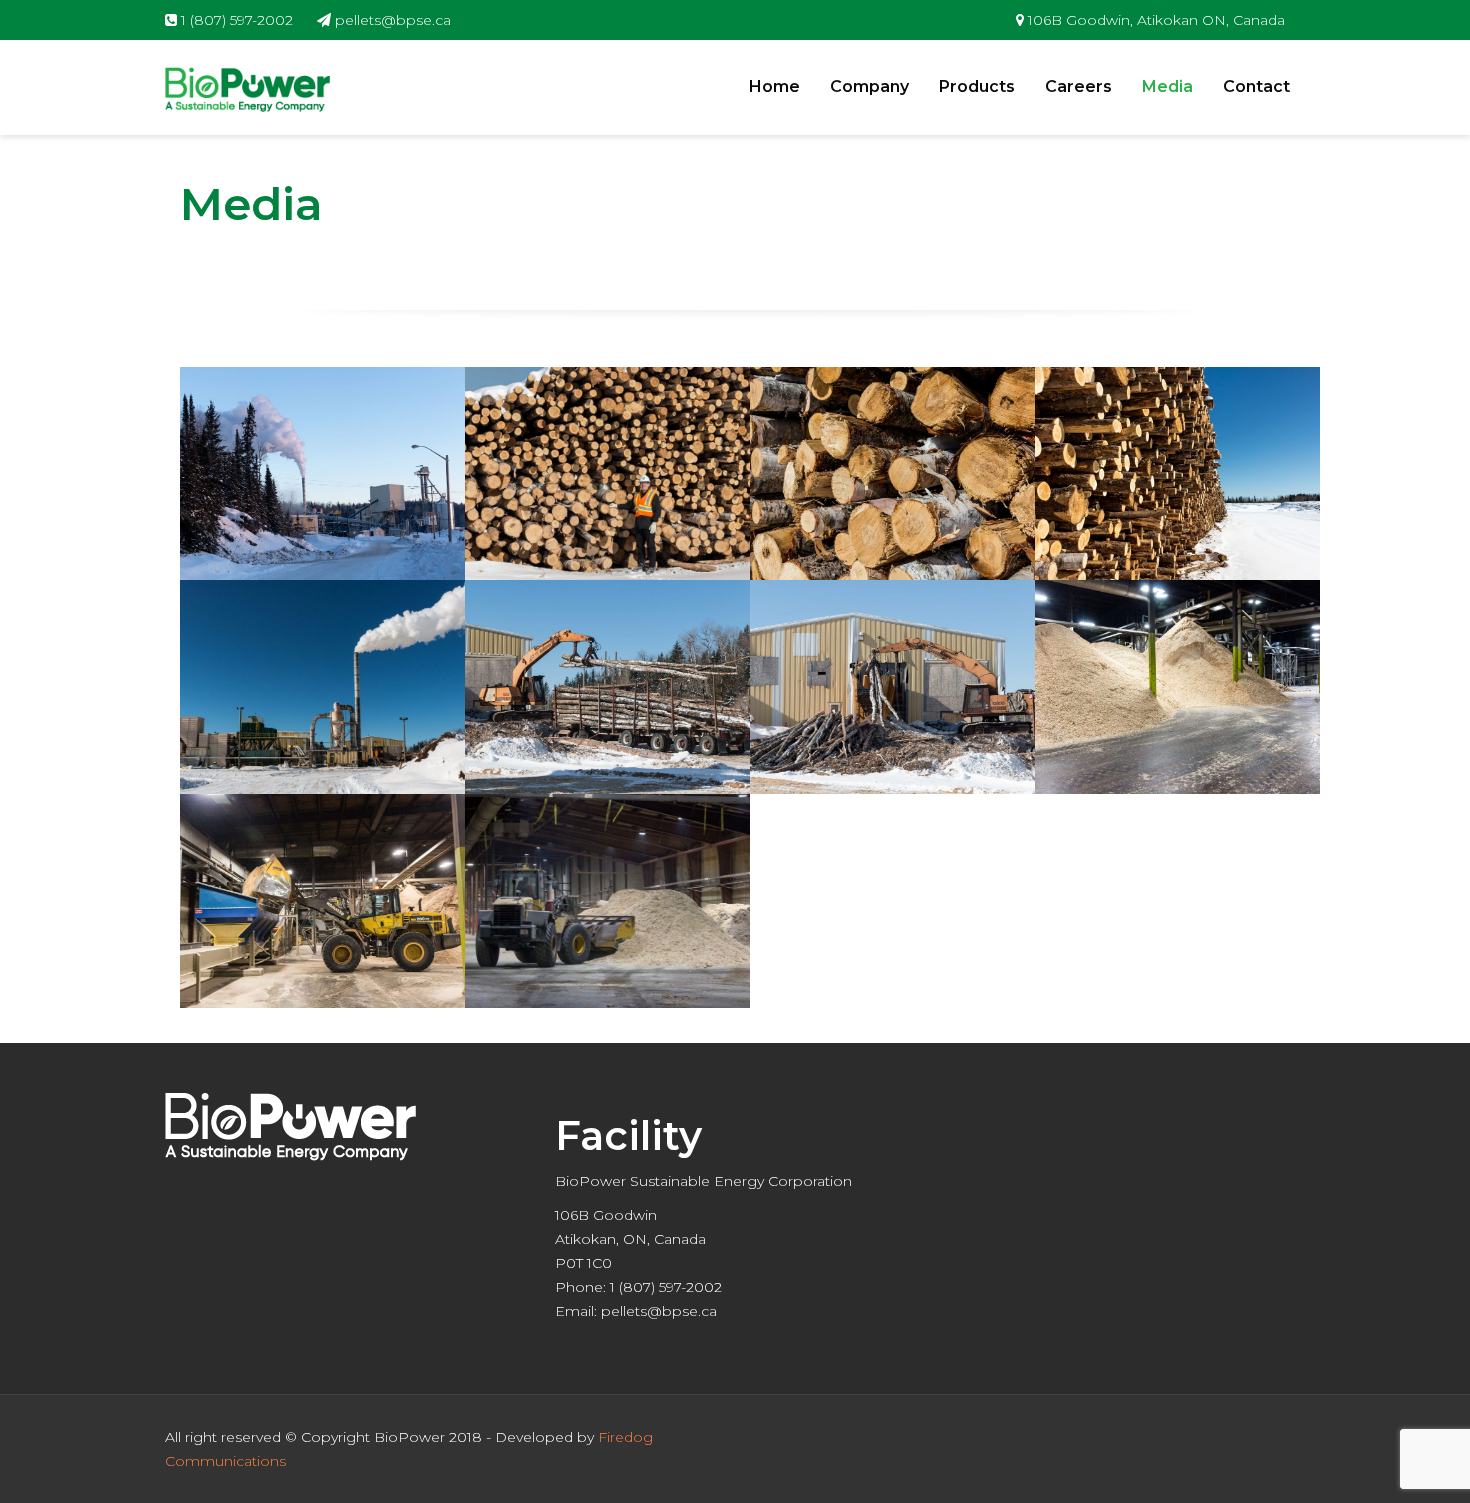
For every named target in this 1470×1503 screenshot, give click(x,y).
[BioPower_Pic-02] (607, 474)
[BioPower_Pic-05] (322, 687)
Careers (1078, 86)
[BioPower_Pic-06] (607, 687)
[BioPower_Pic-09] (322, 901)
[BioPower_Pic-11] (607, 901)
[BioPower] (247, 88)
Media (1167, 86)
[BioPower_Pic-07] (892, 687)
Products (977, 86)
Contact (1256, 86)
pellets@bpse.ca (391, 20)
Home (774, 86)
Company (869, 86)
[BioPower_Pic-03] (892, 474)
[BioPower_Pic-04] (1177, 474)
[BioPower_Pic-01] (322, 474)
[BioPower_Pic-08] (1177, 687)
